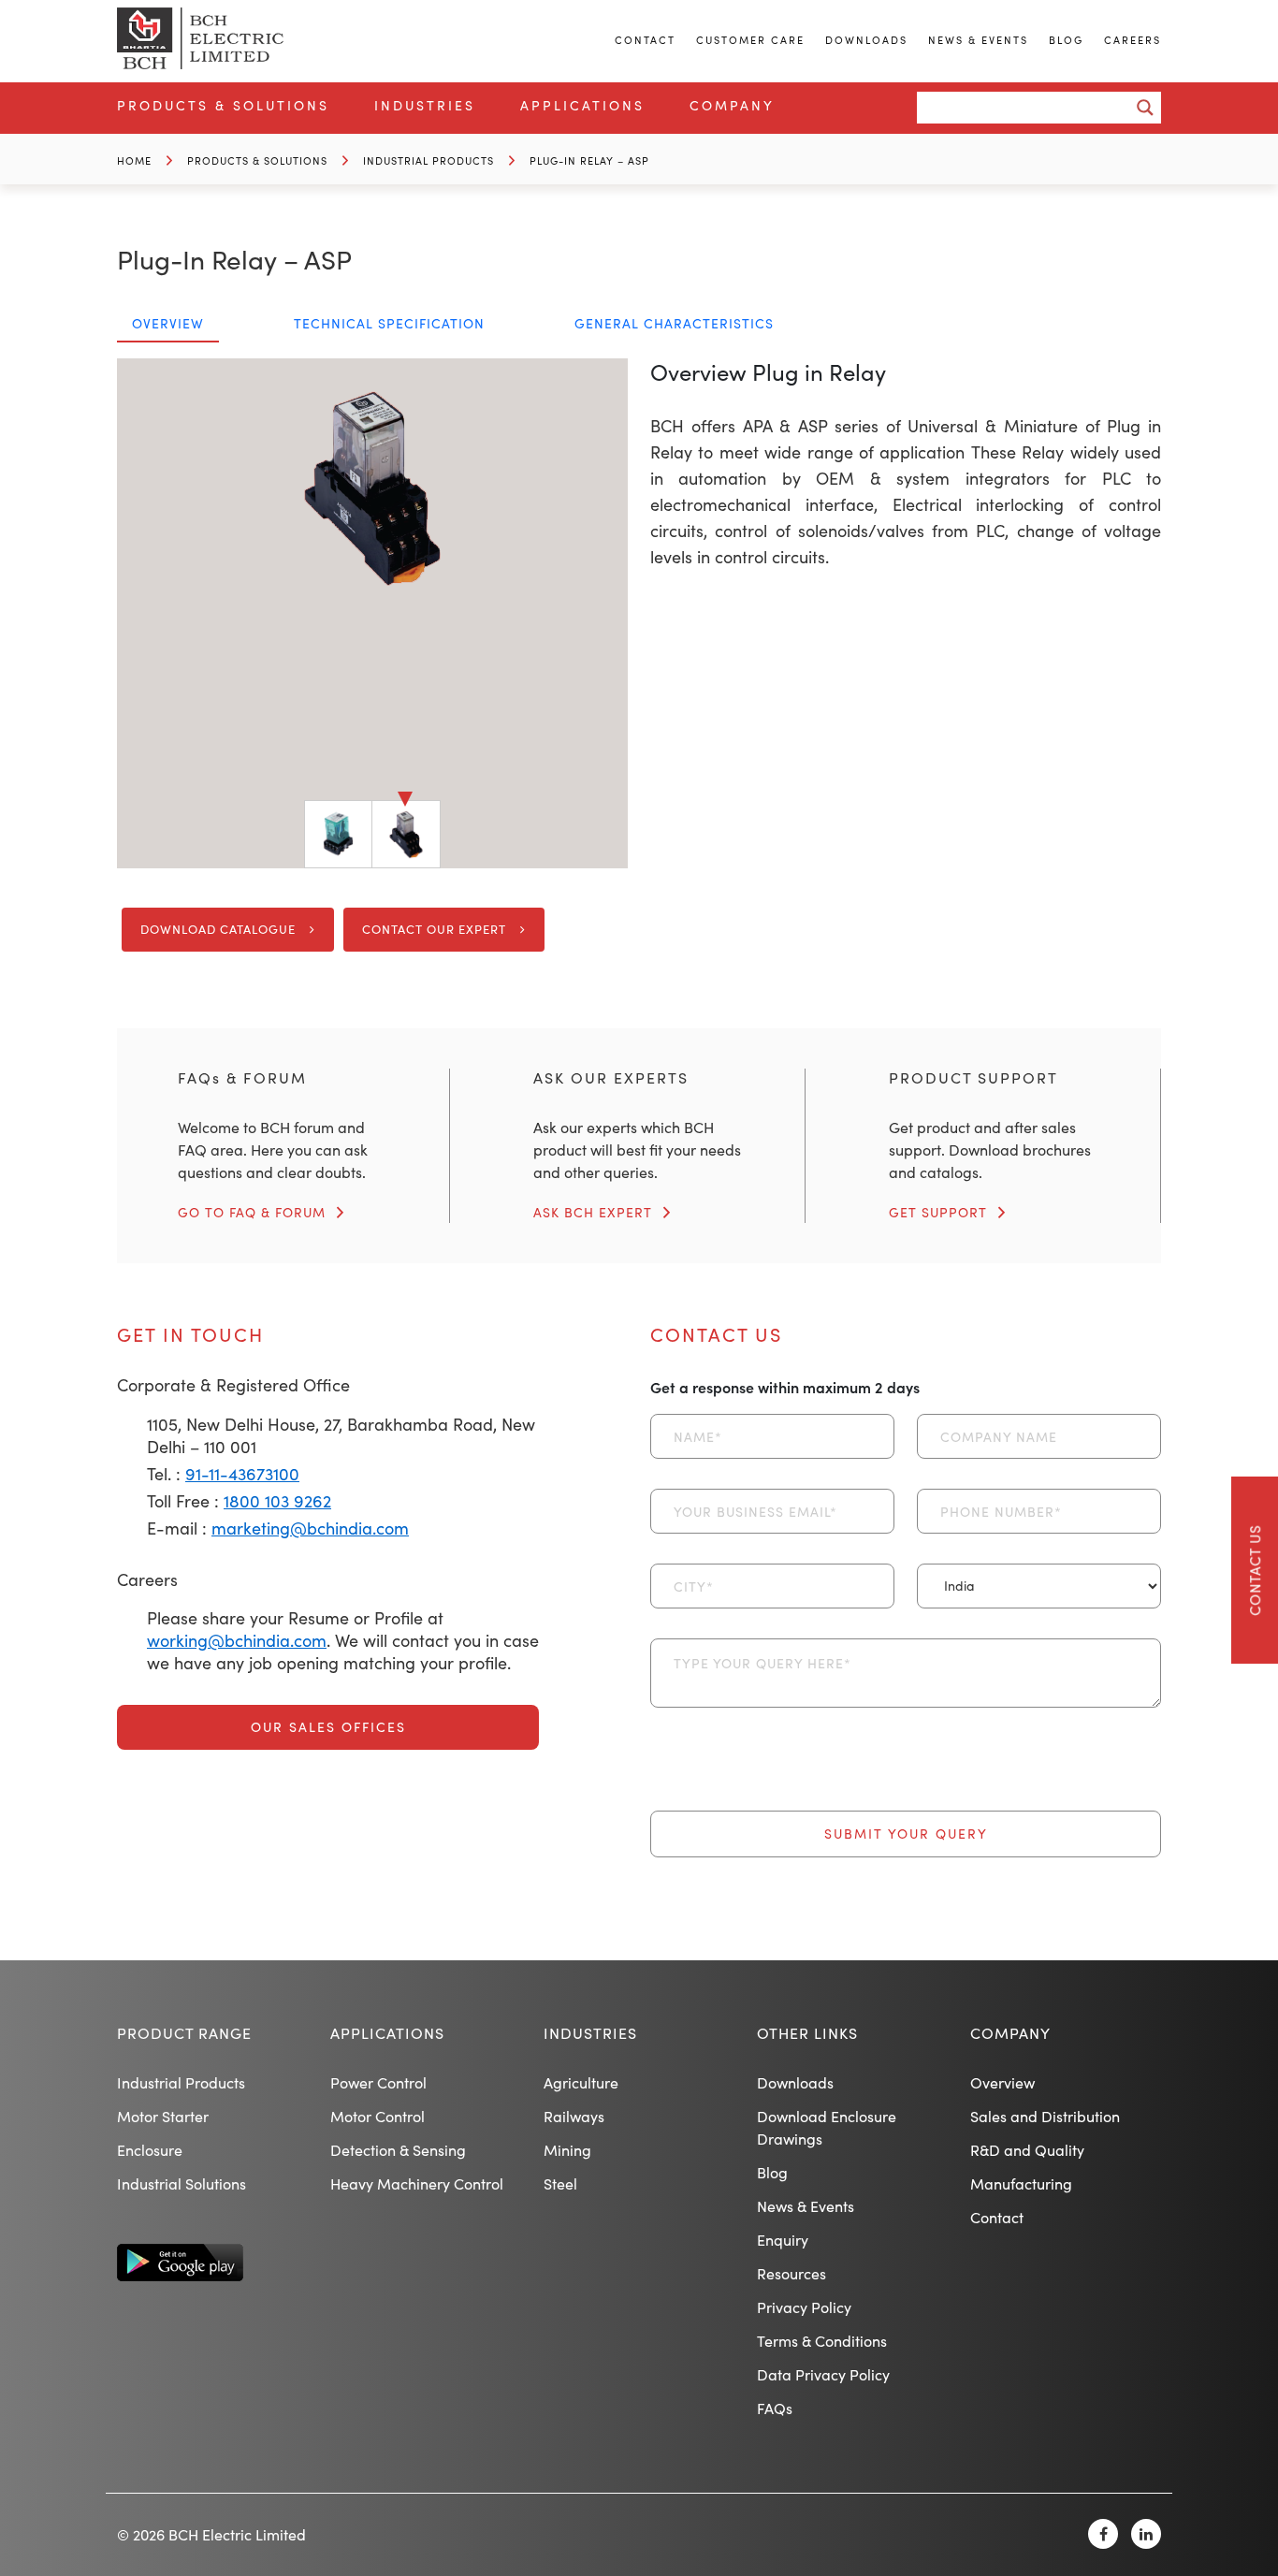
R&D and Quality (1027, 2150)
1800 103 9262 (277, 1501)
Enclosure (150, 2150)
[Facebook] (1103, 2534)
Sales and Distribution (1045, 2116)
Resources (791, 2273)
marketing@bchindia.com (310, 1528)
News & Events (978, 40)
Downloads (866, 40)
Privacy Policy (804, 2307)
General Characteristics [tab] (674, 323)
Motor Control (378, 2116)
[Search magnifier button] (1145, 108)
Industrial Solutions (182, 2183)
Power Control (378, 2082)
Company (732, 105)
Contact (645, 40)
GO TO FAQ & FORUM (252, 1212)
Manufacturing (1021, 2183)
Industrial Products (428, 160)
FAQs (775, 2408)
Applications (582, 105)
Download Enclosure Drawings (827, 2127)
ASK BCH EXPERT (593, 1212)
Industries (425, 105)
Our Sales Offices (328, 1727)
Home (134, 160)
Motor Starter (163, 2116)
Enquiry (783, 2240)
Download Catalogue (218, 929)
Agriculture (581, 2082)
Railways (574, 2116)
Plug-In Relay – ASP (589, 160)
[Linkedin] (1146, 2534)
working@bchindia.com (237, 1640)
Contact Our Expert (434, 929)
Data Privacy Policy (823, 2374)
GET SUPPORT (938, 1212)
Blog (1066, 40)
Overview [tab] (168, 323)
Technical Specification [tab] (389, 323)
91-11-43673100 (242, 1474)
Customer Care (750, 40)
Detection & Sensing (398, 2150)
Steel (560, 2183)
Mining (567, 2150)
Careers (1133, 40)
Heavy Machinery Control (417, 2183)
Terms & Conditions (822, 2341)
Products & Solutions (223, 105)
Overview (1002, 2082)
